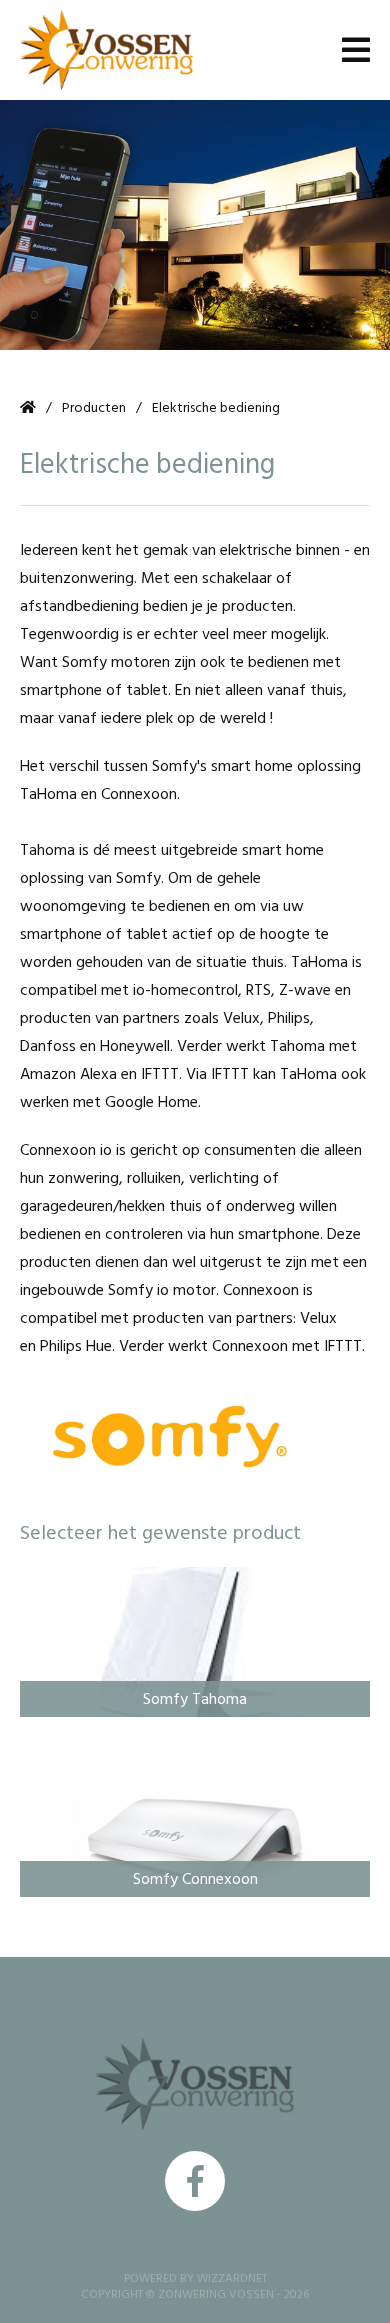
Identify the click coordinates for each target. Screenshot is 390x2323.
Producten (94, 407)
